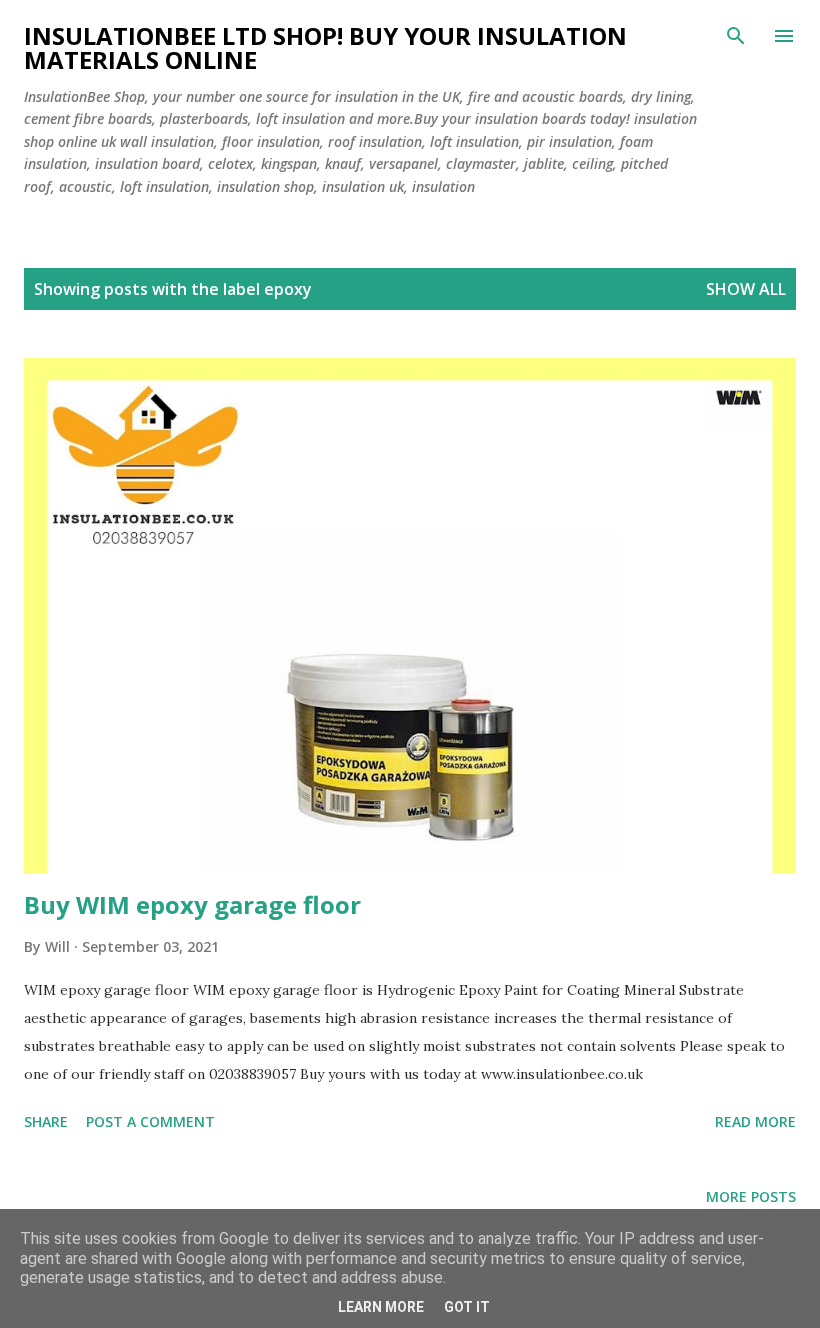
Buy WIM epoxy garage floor (192, 904)
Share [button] (46, 1121)
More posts (751, 1196)
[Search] (736, 36)
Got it (467, 1307)
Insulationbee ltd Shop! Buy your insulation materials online (325, 47)
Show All (746, 289)
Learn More (381, 1307)
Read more (755, 1121)
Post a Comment (150, 1121)
